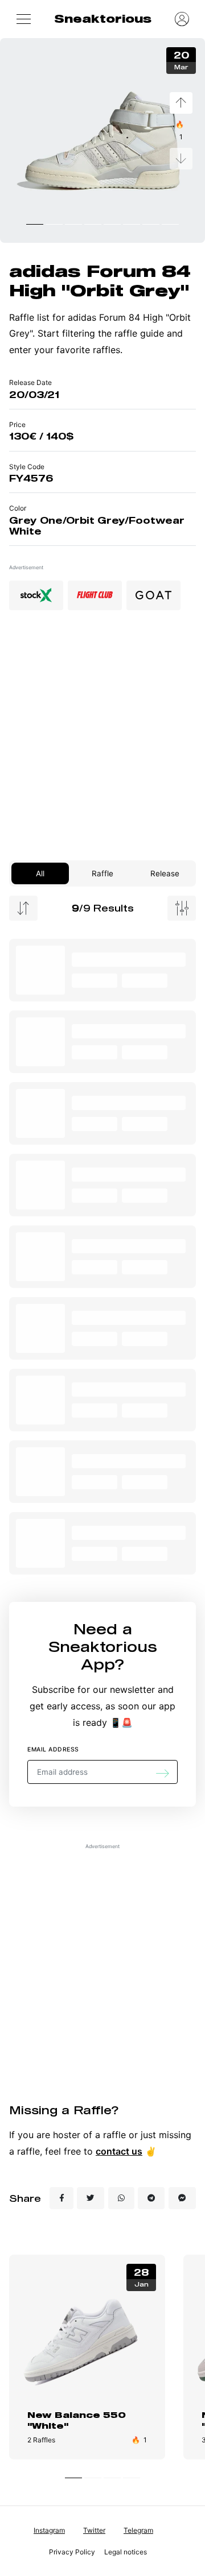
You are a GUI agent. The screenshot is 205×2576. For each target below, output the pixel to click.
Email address (53, 1749)
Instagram (49, 2530)
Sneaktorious (103, 18)
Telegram (138, 2530)
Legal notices (126, 2552)
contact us (119, 2151)
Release (165, 873)
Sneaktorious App (103, 1655)
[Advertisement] (102, 740)
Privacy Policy (72, 2552)
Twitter (94, 2530)
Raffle (102, 873)
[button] (23, 19)
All (40, 873)
